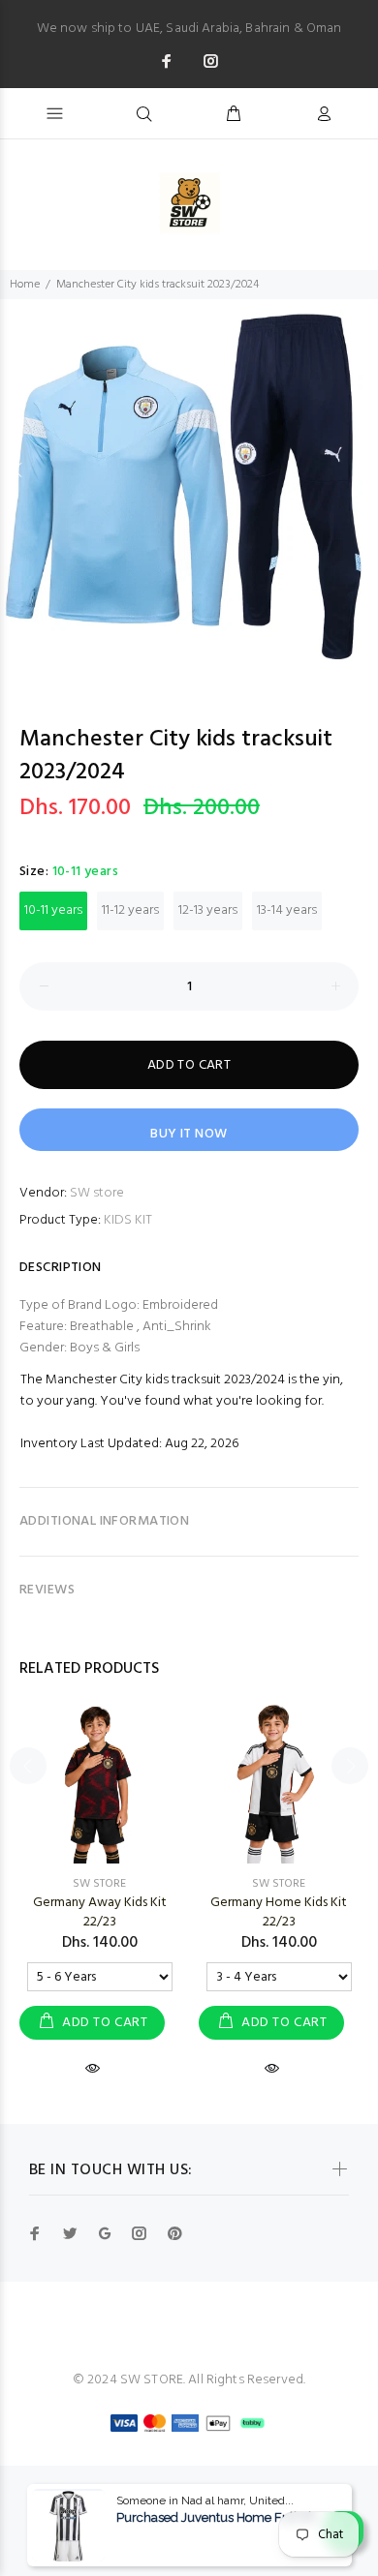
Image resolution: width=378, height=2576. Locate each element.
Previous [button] (18, 470)
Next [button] (360, 470)
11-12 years (130, 910)
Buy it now (189, 1134)
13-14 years (287, 910)
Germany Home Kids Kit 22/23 (279, 1912)
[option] (189, 488)
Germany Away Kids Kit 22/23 (100, 1912)
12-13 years (208, 910)
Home (25, 285)
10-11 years (53, 910)
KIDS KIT (128, 1220)
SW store (97, 1193)
